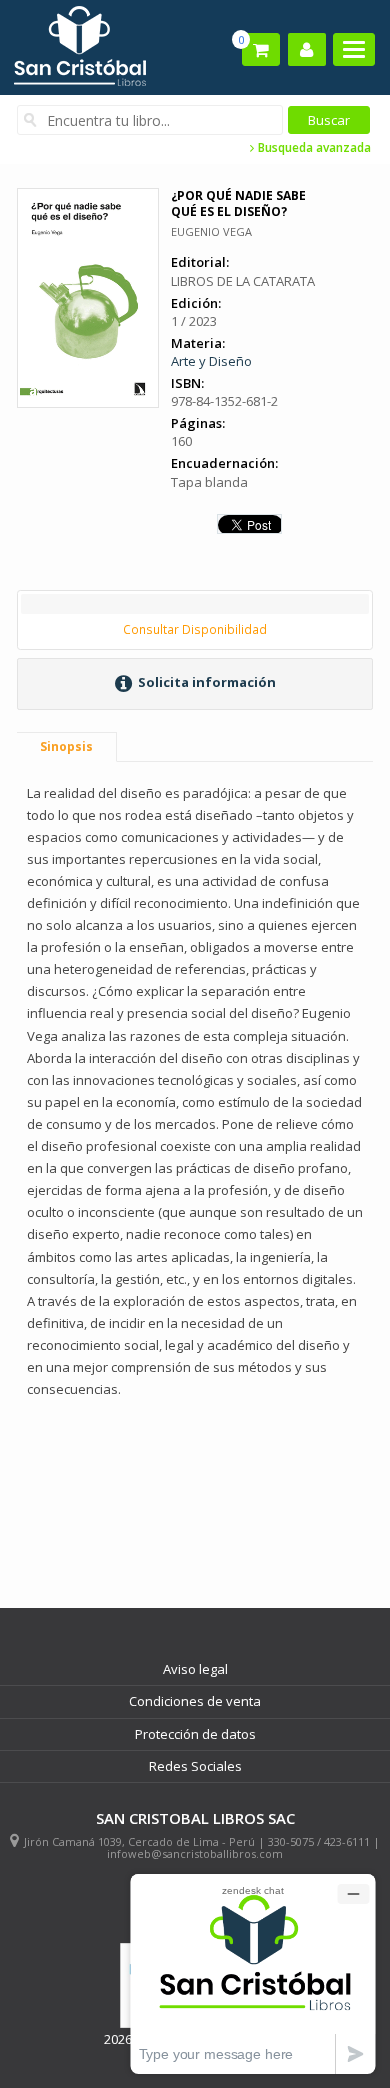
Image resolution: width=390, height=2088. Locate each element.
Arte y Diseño (211, 361)
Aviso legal (195, 1669)
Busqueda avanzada (313, 148)
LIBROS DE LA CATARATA (243, 281)
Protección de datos (195, 1734)
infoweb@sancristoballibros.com (195, 1853)
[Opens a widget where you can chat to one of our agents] (253, 1973)
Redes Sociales (195, 1766)
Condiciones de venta (195, 1701)
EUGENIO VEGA (211, 231)
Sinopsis (66, 746)
